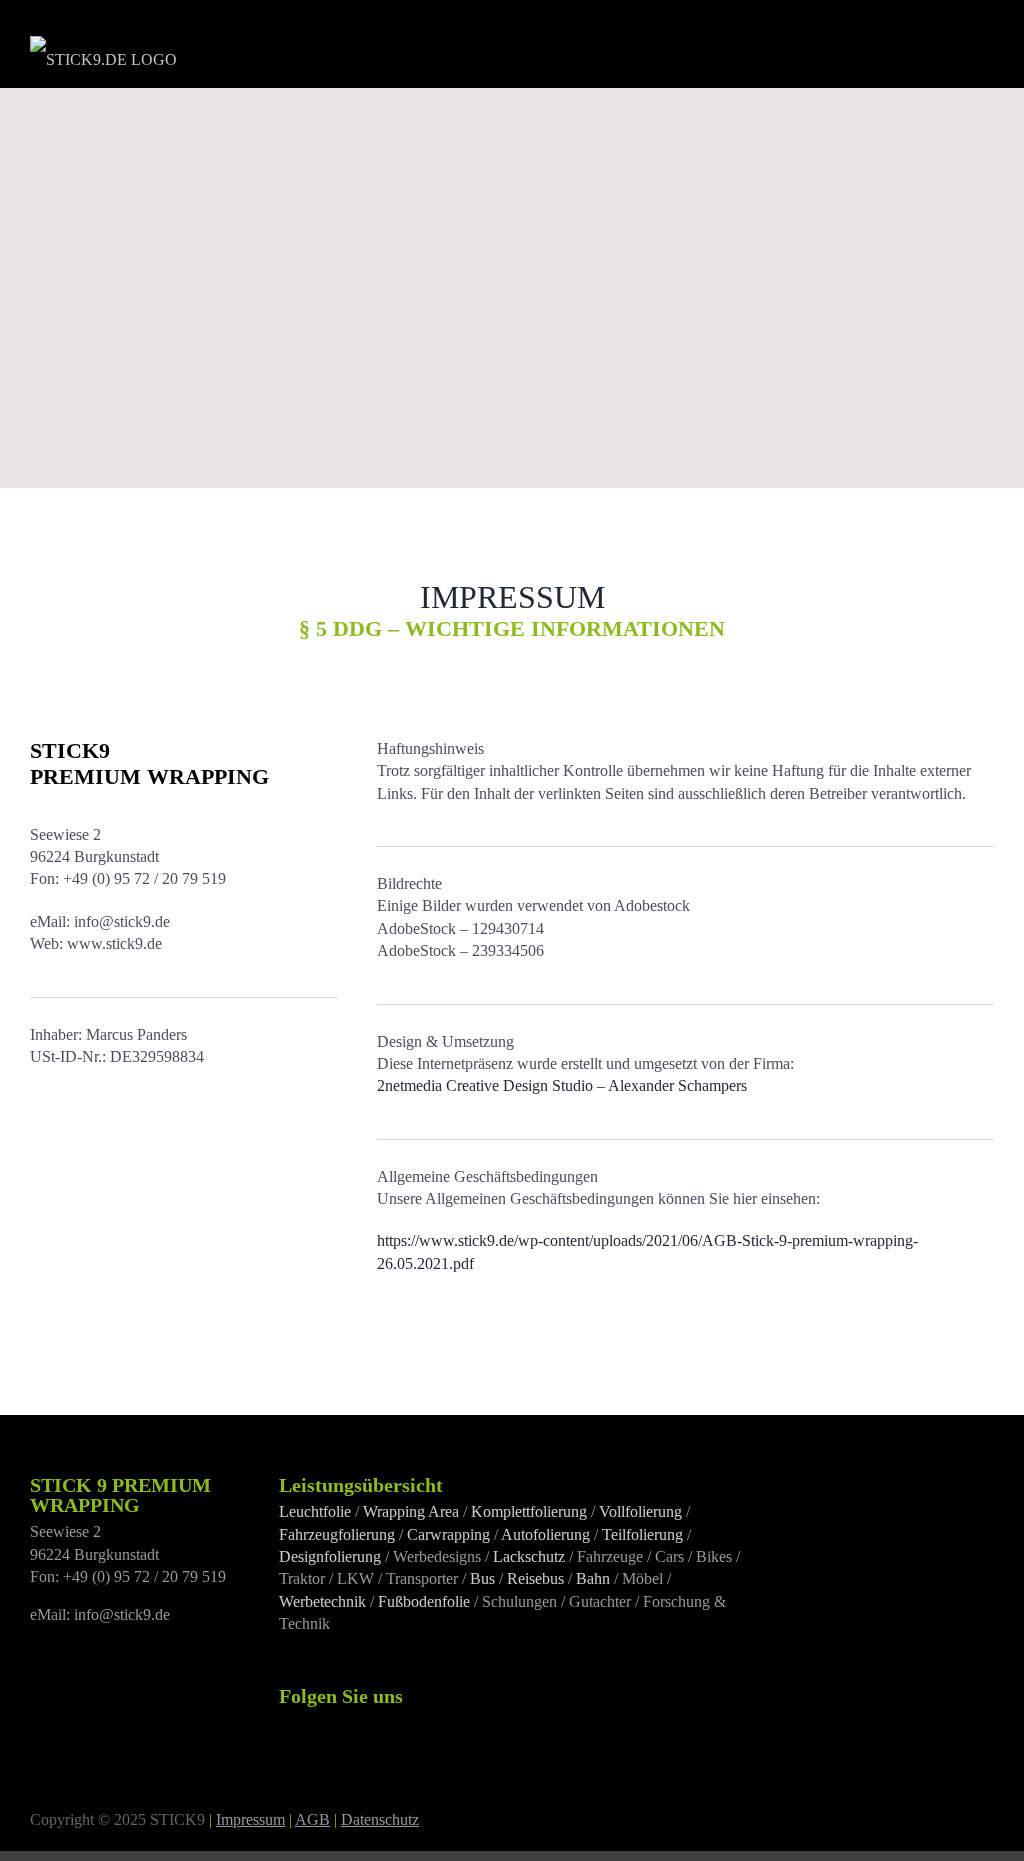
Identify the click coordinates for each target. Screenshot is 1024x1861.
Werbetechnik (322, 1601)
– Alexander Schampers (562, 1085)
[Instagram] (312, 1723)
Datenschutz (380, 1819)
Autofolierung (545, 1534)
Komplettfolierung (529, 1511)
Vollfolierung (640, 1511)
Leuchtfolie (315, 1511)
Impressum (250, 1819)
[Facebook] (285, 1723)
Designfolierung (330, 1556)
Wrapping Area (411, 1511)
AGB (312, 1819)
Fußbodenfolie (424, 1601)
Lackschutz (529, 1556)
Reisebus (535, 1578)
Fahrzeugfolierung (337, 1534)
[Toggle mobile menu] (982, 45)
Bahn (593, 1578)
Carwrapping (448, 1534)
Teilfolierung (642, 1534)
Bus (482, 1578)
